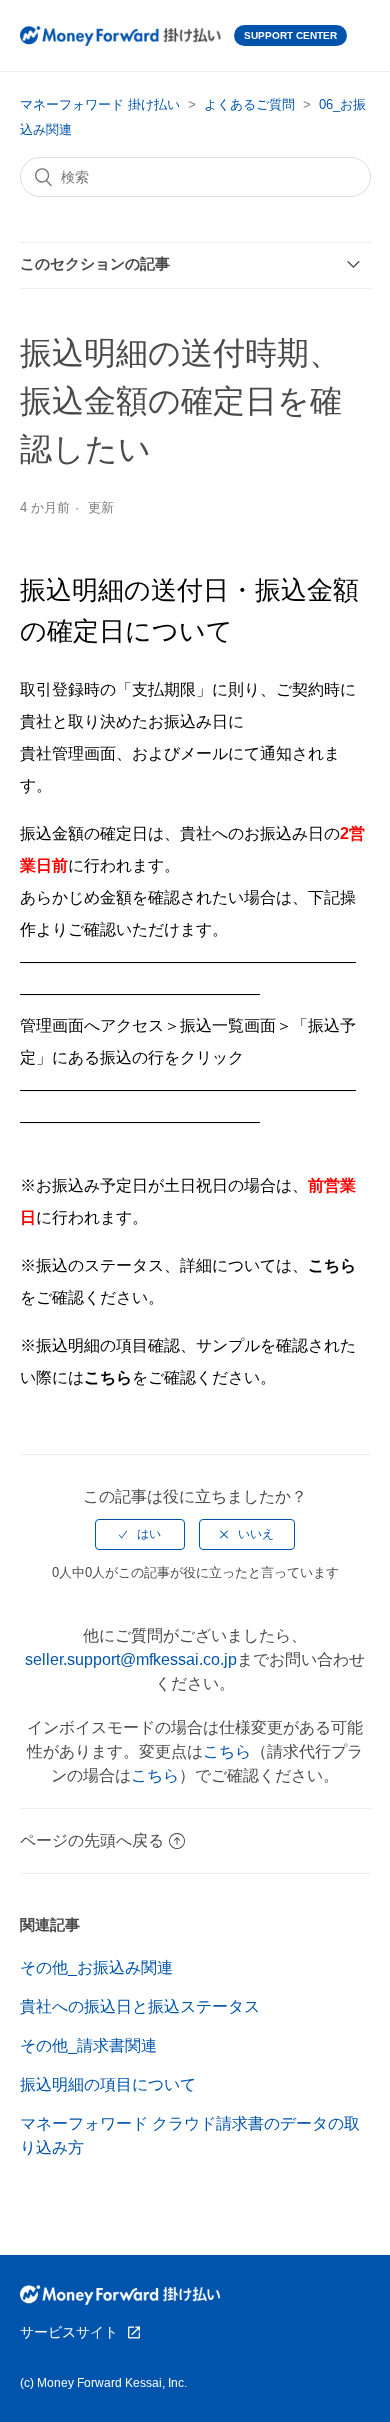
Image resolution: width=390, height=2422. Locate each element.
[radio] (140, 1534)
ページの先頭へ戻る (92, 1840)
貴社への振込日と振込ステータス (140, 2006)
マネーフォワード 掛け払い (100, 104)
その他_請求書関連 (88, 2045)
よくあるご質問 (249, 104)
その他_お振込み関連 (96, 1967)
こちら (227, 1751)
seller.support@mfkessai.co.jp (131, 1659)
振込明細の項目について (108, 2084)
